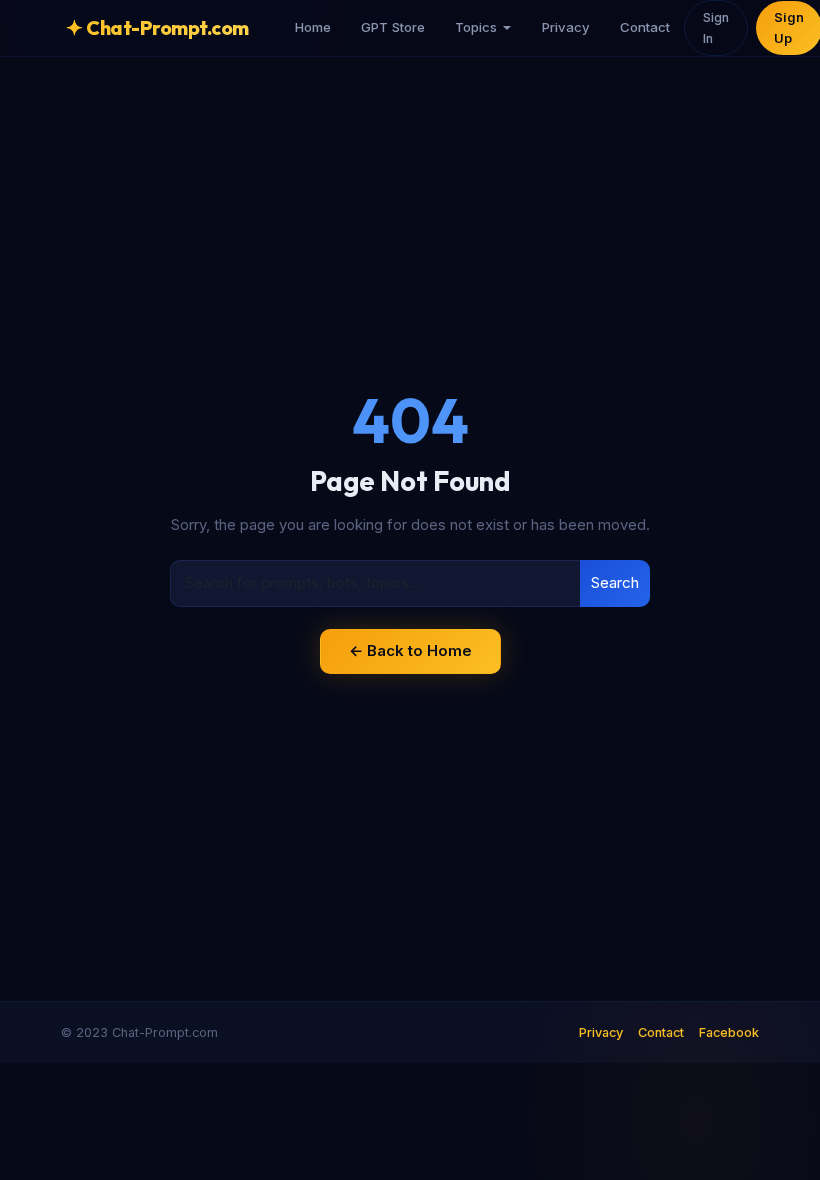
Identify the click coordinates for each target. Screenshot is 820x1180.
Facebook (729, 1032)
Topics (476, 27)
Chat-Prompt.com (157, 27)
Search (615, 582)
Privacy (566, 27)
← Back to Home (410, 650)
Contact (645, 27)
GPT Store (393, 27)
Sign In (716, 28)
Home (313, 27)
